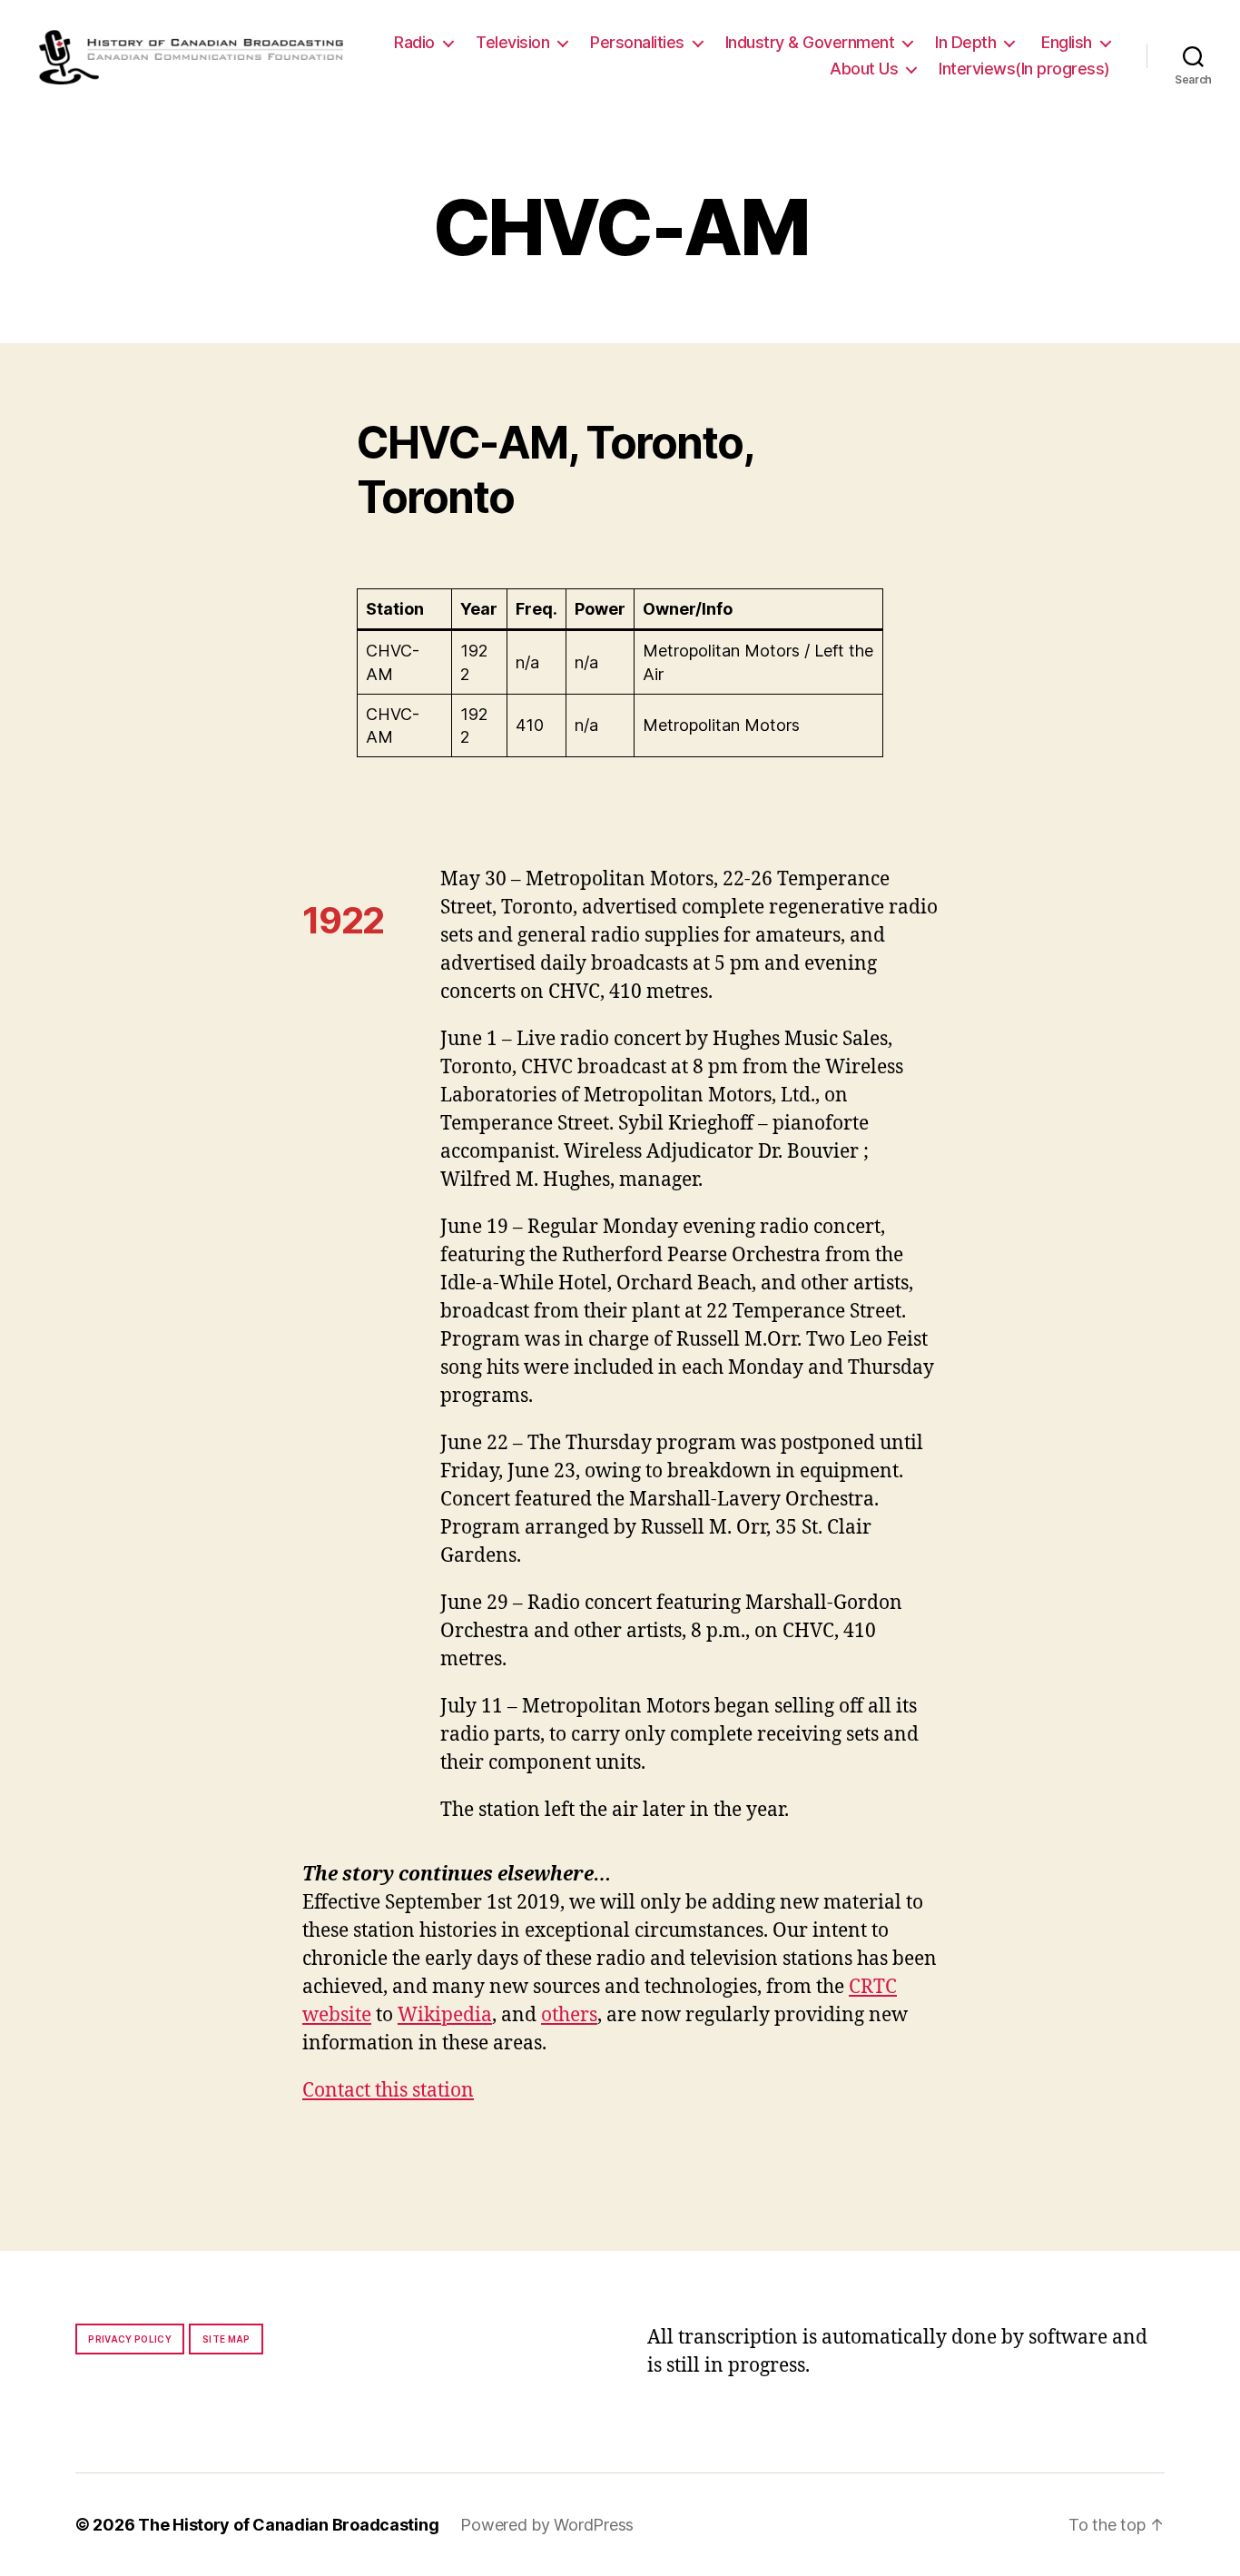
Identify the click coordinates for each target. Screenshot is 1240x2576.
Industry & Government (810, 42)
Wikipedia (445, 2015)
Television (512, 42)
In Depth (965, 42)
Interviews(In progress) (1024, 69)
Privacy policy (130, 2339)
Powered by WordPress (547, 2525)
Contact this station (388, 2091)
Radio (414, 42)
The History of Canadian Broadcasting (288, 2525)
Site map (226, 2339)
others (569, 2015)
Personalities (637, 42)
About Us (864, 69)
